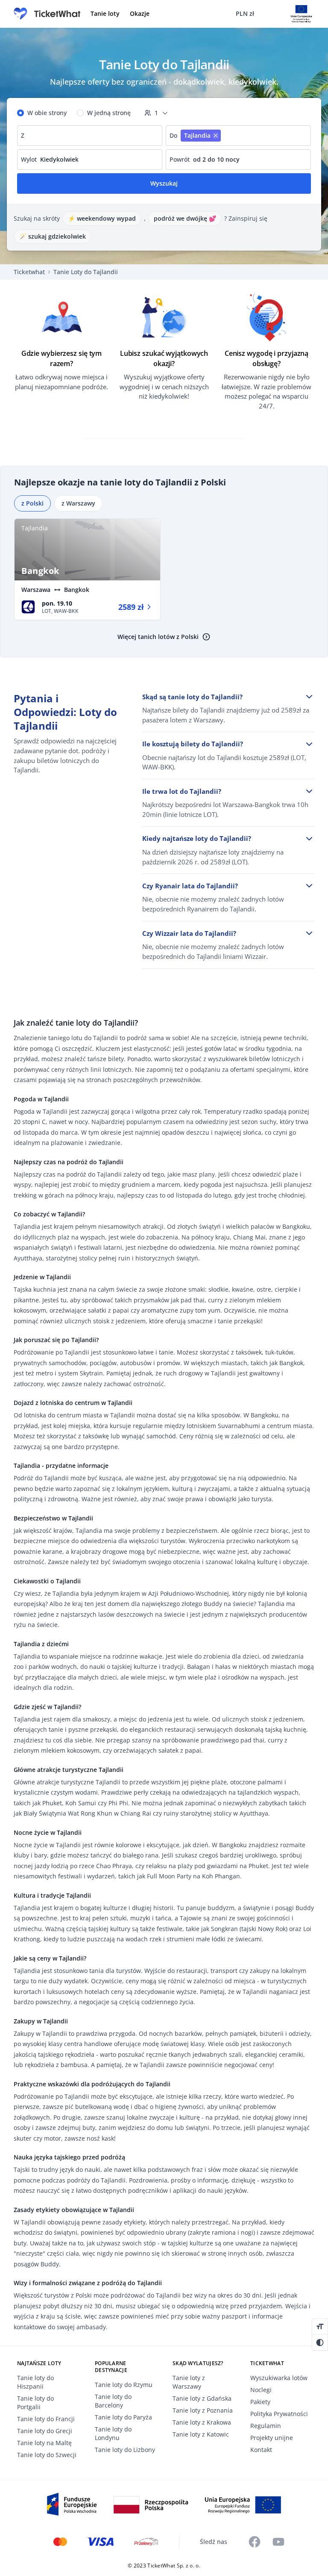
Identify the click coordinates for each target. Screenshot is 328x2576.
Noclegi (261, 2390)
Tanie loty (105, 13)
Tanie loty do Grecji (45, 2431)
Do (173, 135)
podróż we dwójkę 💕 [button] (185, 218)
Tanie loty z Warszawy (189, 2382)
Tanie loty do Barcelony (113, 2401)
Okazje (140, 13)
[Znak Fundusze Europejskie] (164, 2504)
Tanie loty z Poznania (203, 2410)
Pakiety (260, 2402)
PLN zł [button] (245, 13)
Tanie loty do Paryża (123, 2417)
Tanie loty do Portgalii (35, 2403)
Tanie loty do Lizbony (125, 2450)
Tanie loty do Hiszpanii (35, 2382)
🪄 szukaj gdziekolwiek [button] (53, 236)
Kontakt (261, 2450)
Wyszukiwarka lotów (279, 2378)
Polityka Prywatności (279, 2414)
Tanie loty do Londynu (113, 2433)
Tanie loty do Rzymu (124, 2385)
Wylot (29, 159)
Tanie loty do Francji (46, 2419)
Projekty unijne (272, 2438)
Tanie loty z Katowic (201, 2434)
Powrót (180, 159)
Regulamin (266, 2426)
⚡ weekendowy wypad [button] (102, 218)
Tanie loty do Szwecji (47, 2455)
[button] (320, 2327)
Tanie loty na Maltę (44, 2443)
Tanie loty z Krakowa (202, 2422)
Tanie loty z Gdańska (202, 2398)
